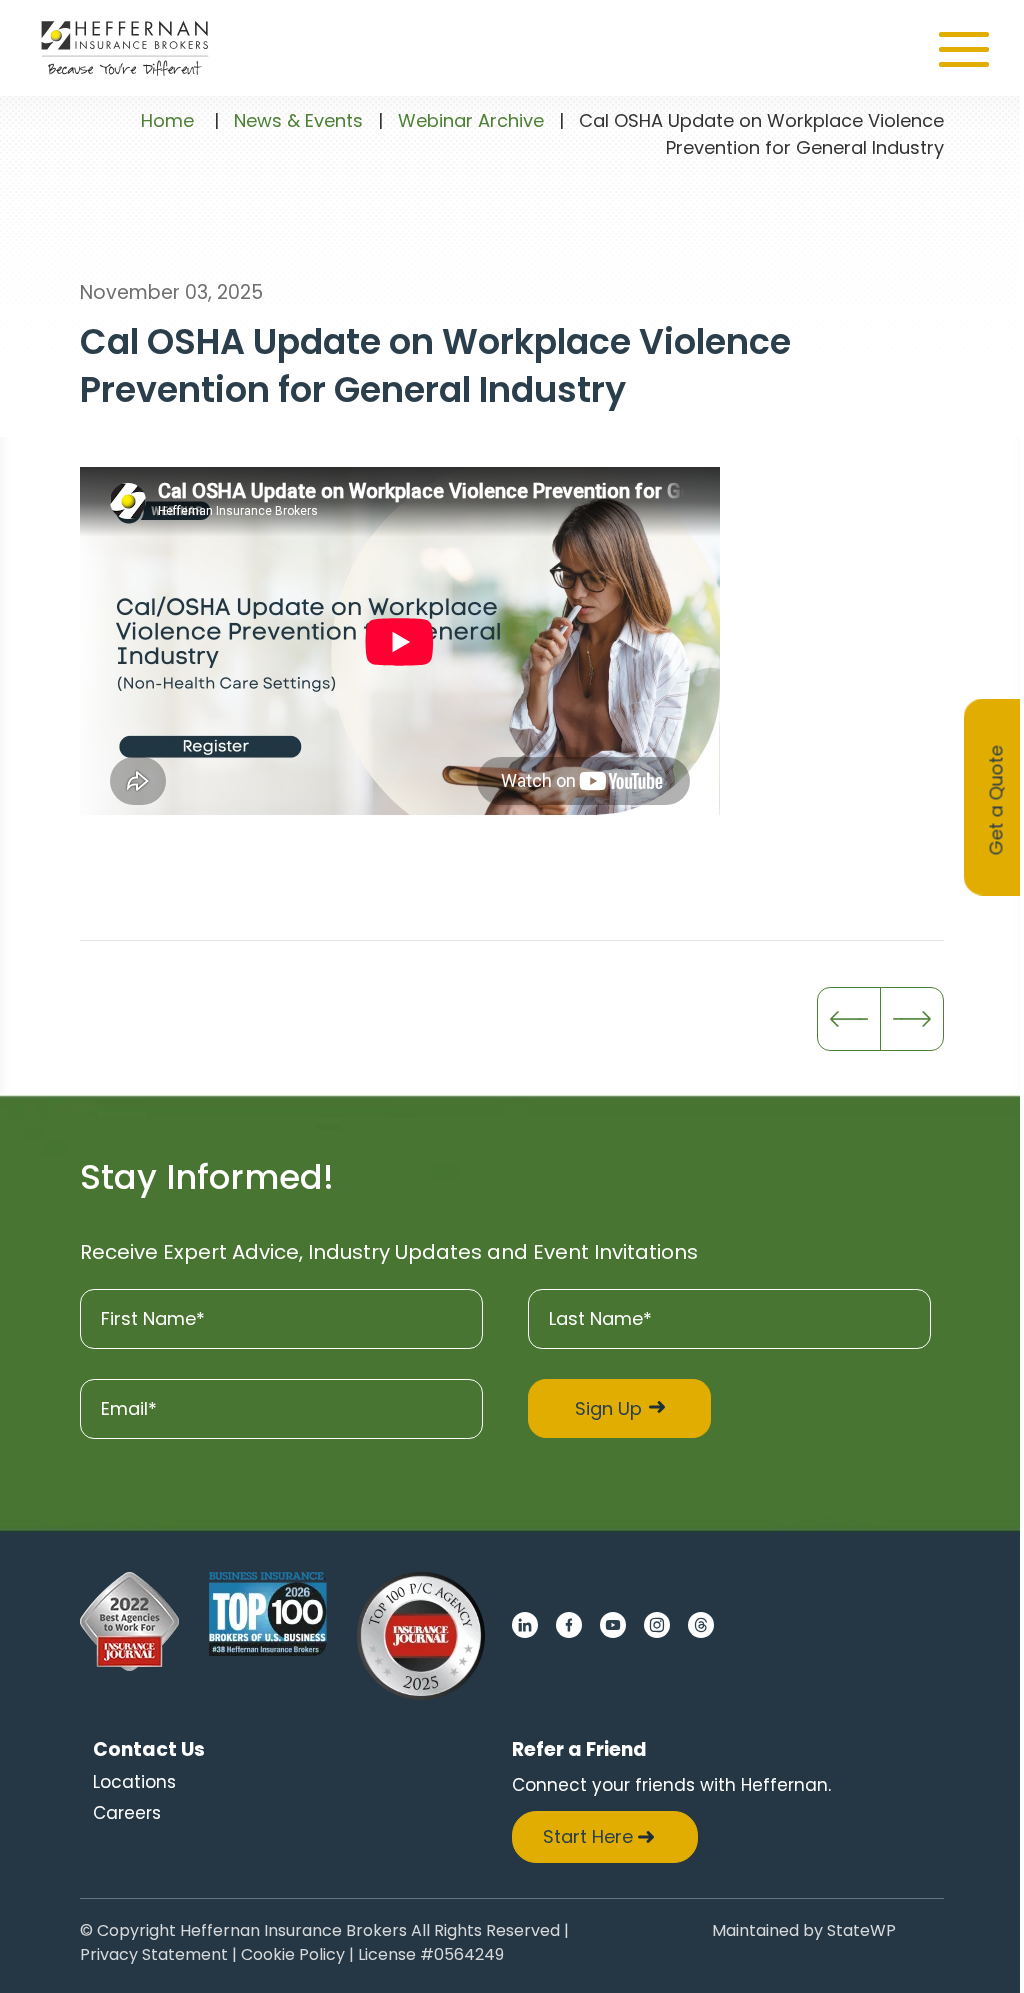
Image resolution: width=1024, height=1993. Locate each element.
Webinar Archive (471, 121)
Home (167, 121)
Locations (134, 1782)
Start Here (588, 1836)
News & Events (298, 121)
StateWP (861, 1932)
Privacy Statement (154, 1956)
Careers (127, 1813)
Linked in (525, 1625)
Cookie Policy (293, 1956)
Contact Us (149, 1749)
